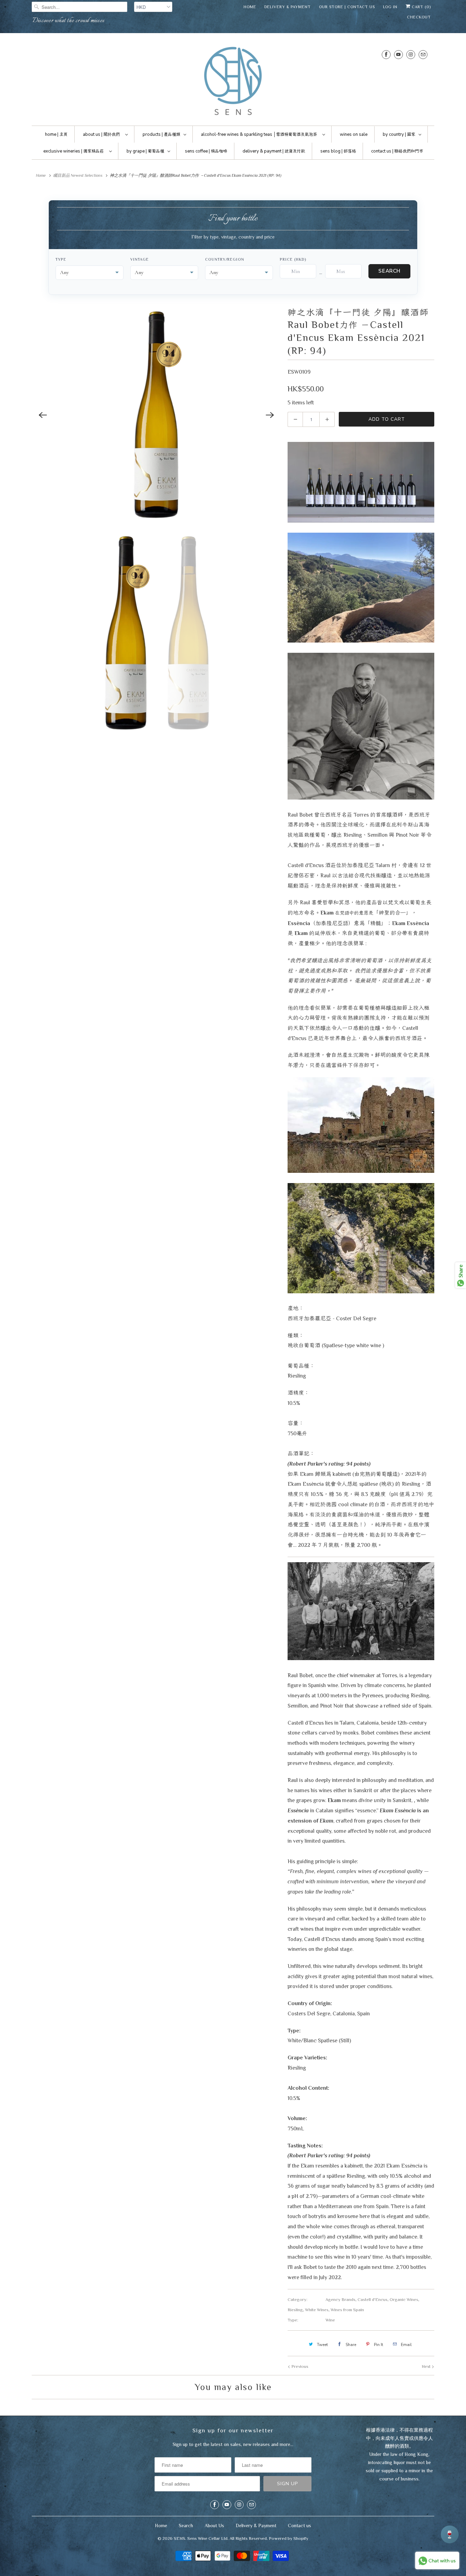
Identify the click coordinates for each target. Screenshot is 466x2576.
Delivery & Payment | (274, 151)
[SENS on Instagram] (411, 54)
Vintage (139, 259)
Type (61, 259)
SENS (179, 2538)
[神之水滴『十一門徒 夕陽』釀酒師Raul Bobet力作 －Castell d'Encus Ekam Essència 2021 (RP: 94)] (156, 415)
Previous (299, 2366)
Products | (161, 134)
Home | (56, 134)
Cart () (421, 7)
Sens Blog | (338, 151)
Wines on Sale (354, 134)
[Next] (270, 415)
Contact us (300, 2525)
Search (389, 271)
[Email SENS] (423, 54)
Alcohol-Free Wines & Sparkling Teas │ (259, 134)
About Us (214, 2525)
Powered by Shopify (289, 2538)
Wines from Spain (347, 2310)
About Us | (101, 134)
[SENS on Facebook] (386, 54)
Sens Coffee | (206, 151)
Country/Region (225, 259)
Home (250, 7)
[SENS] (233, 81)
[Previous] (43, 415)
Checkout (419, 17)
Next (427, 2366)
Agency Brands (340, 2299)
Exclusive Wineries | (74, 151)
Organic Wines (404, 2299)
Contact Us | (397, 151)
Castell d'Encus (373, 2299)
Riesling (295, 2310)
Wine (330, 2320)
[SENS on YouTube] (398, 54)
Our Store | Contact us (347, 7)
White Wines (317, 2310)
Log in (390, 7)
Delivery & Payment (288, 7)
